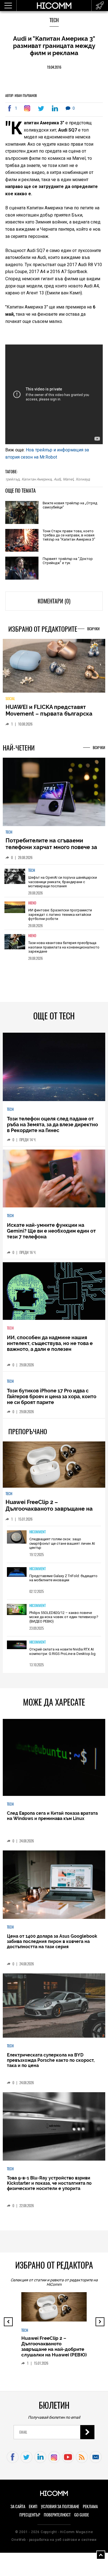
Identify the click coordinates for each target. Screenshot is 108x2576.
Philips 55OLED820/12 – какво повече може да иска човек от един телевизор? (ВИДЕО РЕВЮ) (64, 1621)
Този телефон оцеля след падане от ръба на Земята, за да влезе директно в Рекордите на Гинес (52, 1129)
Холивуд (83, 479)
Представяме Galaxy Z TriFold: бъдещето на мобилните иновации (63, 1582)
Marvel (68, 479)
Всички (93, 629)
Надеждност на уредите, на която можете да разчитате (52, 714)
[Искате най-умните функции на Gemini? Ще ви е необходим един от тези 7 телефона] (54, 1183)
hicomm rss (82, 2461)
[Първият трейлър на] (22, 569)
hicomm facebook (13, 2461)
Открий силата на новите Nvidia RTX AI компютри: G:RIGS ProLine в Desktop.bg (62, 1656)
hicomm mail (96, 2461)
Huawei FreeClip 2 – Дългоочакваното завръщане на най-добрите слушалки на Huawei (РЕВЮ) (52, 1516)
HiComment (38, 1536)
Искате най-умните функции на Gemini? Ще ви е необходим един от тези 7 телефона (51, 1235)
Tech (54, 20)
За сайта (18, 2511)
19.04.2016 (54, 67)
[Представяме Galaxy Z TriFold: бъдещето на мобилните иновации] (17, 1576)
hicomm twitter (26, 2461)
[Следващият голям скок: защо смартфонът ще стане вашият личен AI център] (17, 1542)
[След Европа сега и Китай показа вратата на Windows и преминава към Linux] (54, 1762)
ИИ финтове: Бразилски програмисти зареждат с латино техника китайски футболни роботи (60, 919)
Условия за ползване (60, 2511)
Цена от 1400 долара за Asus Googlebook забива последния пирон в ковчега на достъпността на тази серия (52, 1946)
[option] (54, 885)
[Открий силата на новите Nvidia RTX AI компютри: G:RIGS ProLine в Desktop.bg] (17, 1649)
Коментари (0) (54, 601)
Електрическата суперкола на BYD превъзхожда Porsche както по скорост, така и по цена (51, 2064)
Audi (57, 479)
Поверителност (57, 2519)
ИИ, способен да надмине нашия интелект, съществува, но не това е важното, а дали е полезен (50, 1347)
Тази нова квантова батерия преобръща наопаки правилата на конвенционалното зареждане (64, 951)
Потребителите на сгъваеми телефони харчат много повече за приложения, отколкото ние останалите (51, 855)
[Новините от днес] (100, 6)
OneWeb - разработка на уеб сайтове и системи (54, 2544)
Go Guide (82, 2519)
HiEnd (32, 907)
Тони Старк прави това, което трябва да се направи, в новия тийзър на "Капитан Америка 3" (69, 535)
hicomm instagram (54, 2461)
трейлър (12, 479)
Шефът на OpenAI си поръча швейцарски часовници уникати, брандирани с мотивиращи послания (63, 886)
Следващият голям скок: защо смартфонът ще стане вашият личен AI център (62, 1547)
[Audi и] (28, 108)
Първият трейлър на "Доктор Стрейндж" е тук (68, 561)
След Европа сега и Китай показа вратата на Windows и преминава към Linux (52, 1820)
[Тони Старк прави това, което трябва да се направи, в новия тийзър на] (22, 541)
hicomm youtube (68, 2461)
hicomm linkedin (40, 2461)
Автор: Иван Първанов (21, 96)
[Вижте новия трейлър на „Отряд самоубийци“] (22, 513)
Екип (33, 2511)
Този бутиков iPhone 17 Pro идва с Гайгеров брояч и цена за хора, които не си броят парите (52, 1401)
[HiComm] (54, 8)
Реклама (90, 2511)
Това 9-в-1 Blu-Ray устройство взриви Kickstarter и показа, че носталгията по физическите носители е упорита (49, 2187)
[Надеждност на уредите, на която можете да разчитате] (54, 668)
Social (10, 702)
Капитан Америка (37, 479)
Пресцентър (30, 2519)
